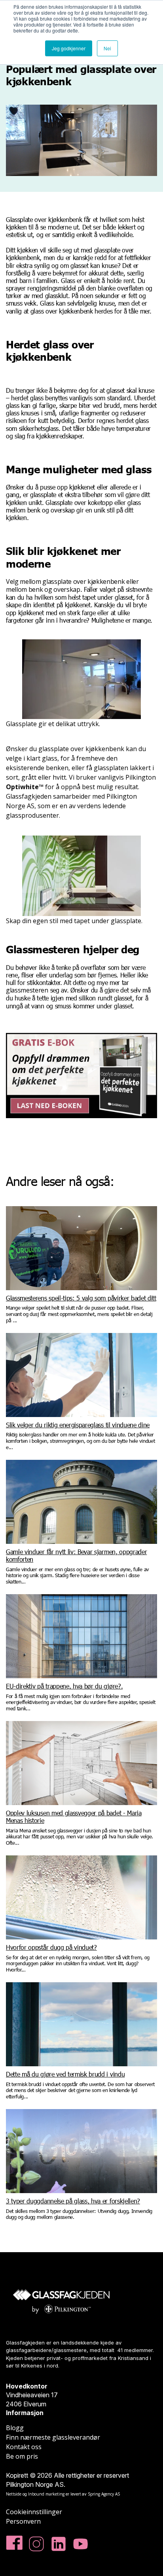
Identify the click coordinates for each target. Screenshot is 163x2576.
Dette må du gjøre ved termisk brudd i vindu (65, 2074)
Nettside (14, 2494)
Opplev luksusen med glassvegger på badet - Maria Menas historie (74, 1817)
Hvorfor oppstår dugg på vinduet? (51, 1947)
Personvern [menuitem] (23, 2521)
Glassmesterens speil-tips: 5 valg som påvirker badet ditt (81, 1298)
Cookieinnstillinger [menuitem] (34, 2512)
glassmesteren (27, 990)
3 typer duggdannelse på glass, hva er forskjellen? (73, 2201)
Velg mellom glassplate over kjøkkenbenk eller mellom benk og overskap (72, 585)
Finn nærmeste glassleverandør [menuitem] (53, 2437)
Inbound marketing (46, 2494)
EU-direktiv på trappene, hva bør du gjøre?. (64, 1686)
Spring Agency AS (104, 2494)
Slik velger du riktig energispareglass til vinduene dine (78, 1425)
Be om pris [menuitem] (22, 2456)
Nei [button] (107, 48)
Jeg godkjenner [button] (69, 48)
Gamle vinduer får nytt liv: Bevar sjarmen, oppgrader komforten (76, 1555)
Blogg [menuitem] (15, 2428)
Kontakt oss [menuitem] (24, 2447)
